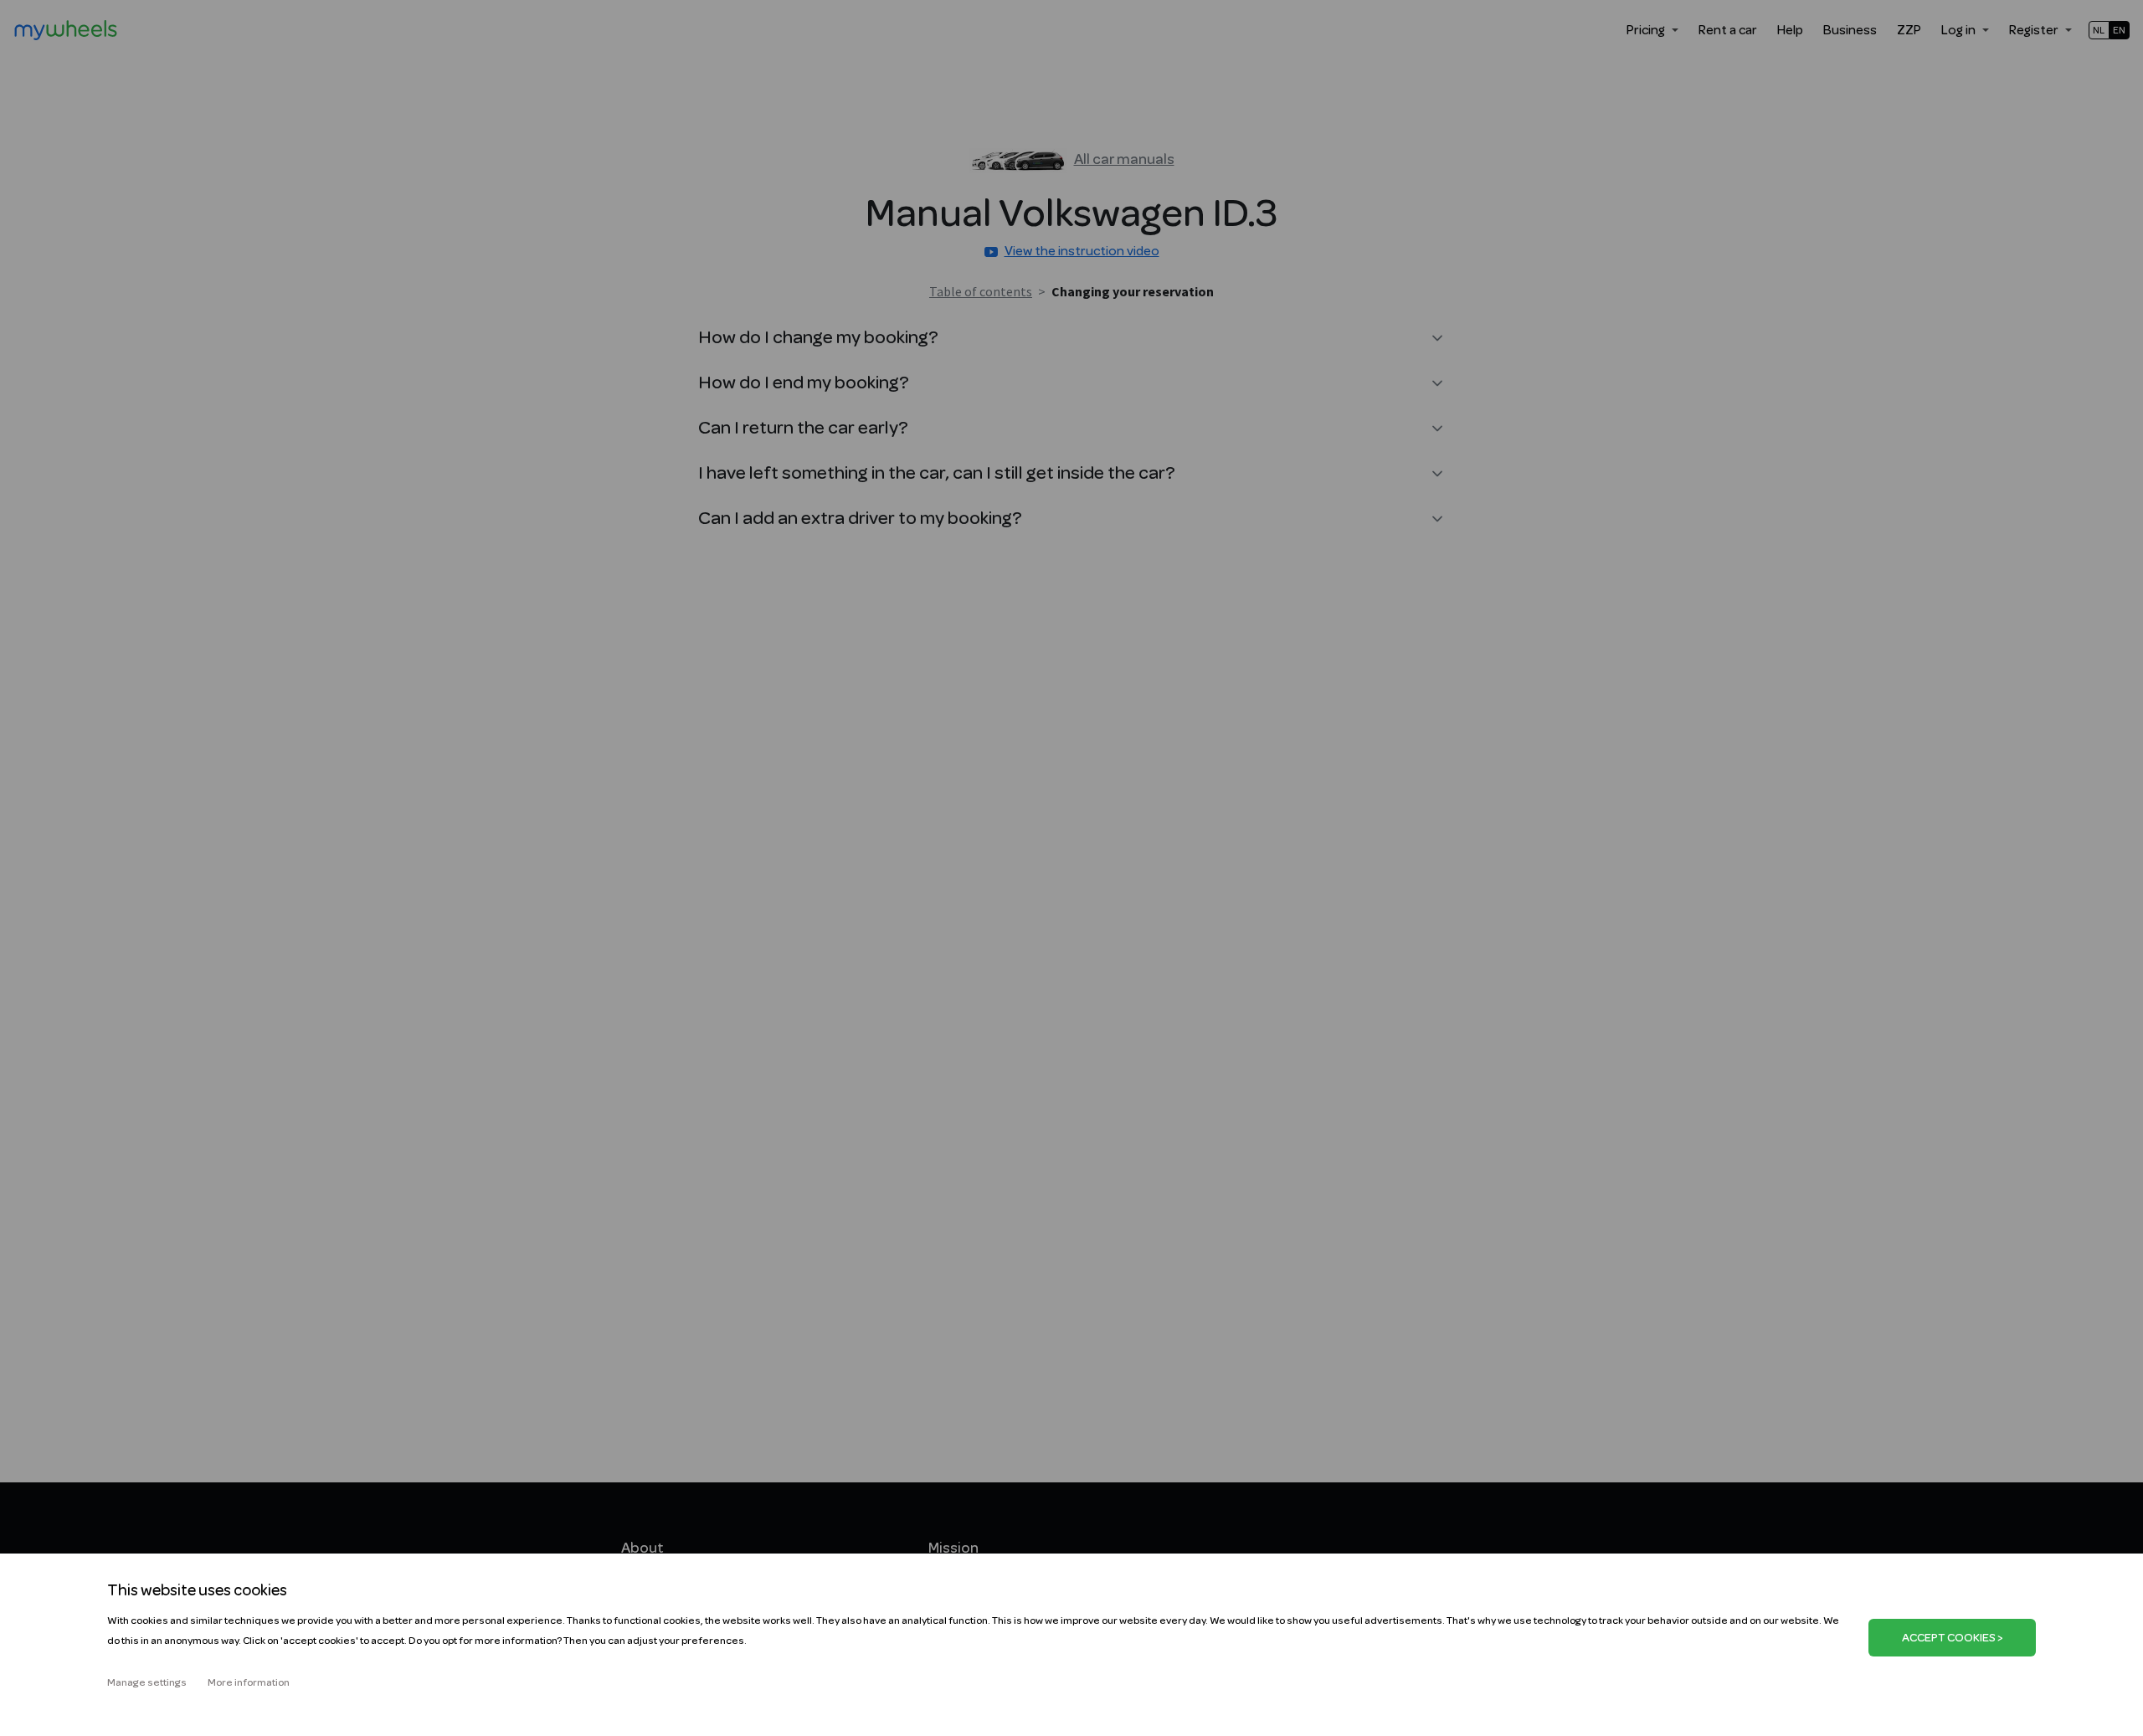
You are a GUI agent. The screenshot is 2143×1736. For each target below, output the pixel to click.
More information (249, 1682)
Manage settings (147, 1682)
